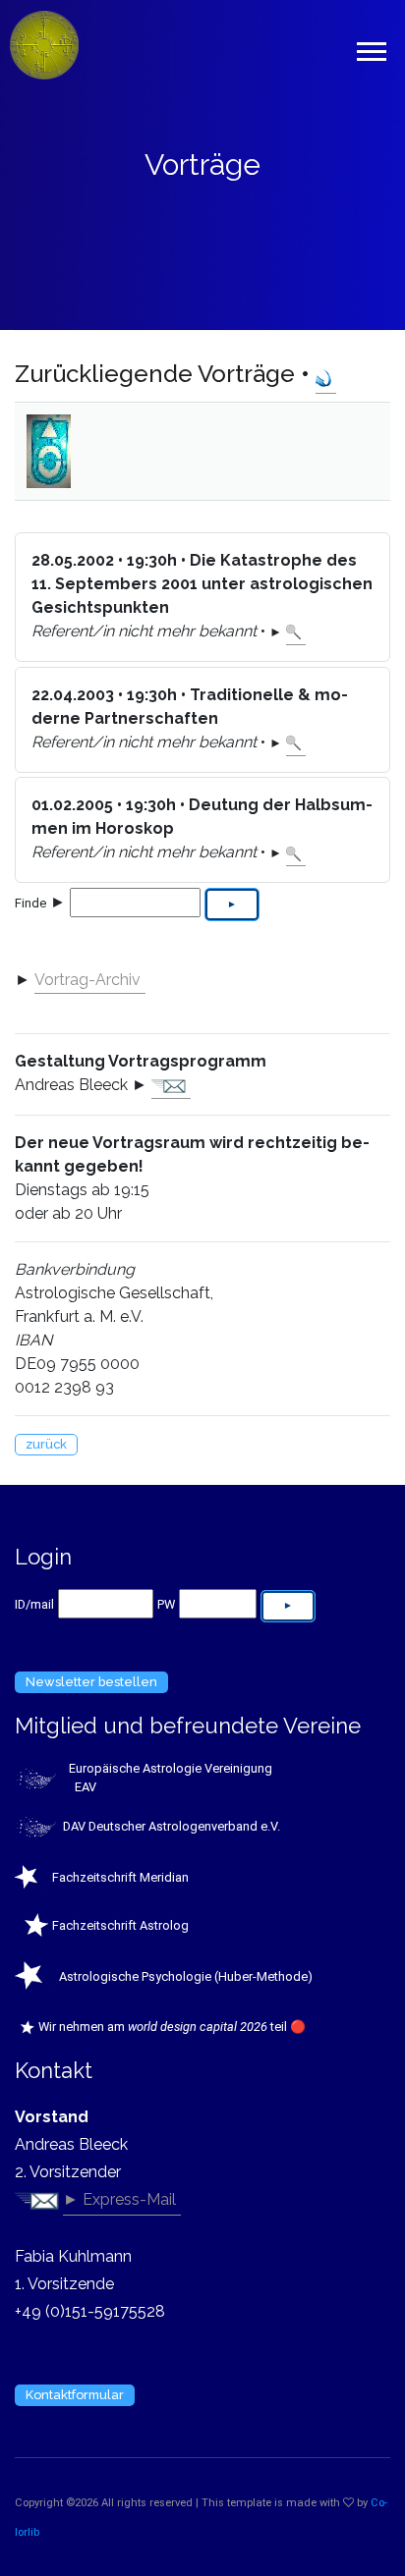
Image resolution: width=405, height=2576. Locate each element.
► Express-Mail (119, 2199)
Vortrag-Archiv (87, 980)
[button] (370, 48)
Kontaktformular (75, 2395)
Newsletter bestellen (91, 1682)
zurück (46, 1444)
